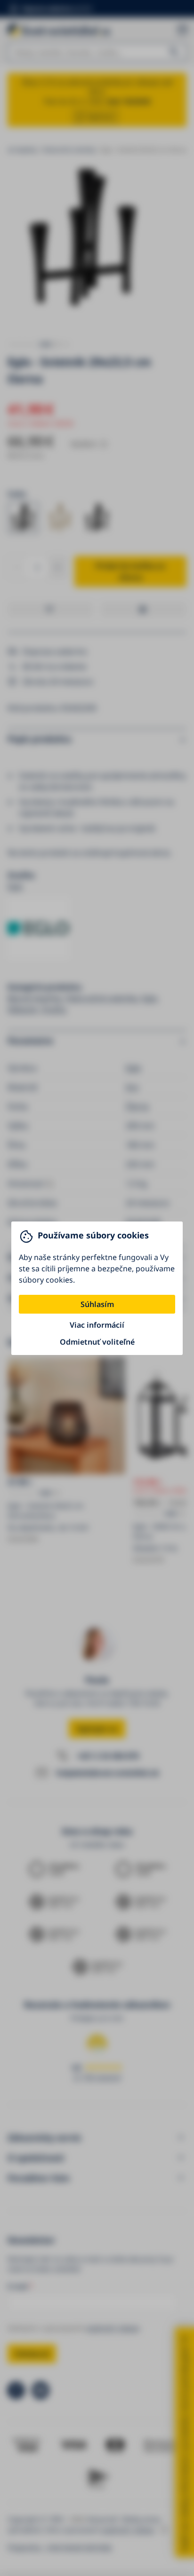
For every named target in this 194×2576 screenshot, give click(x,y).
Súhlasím (97, 1304)
